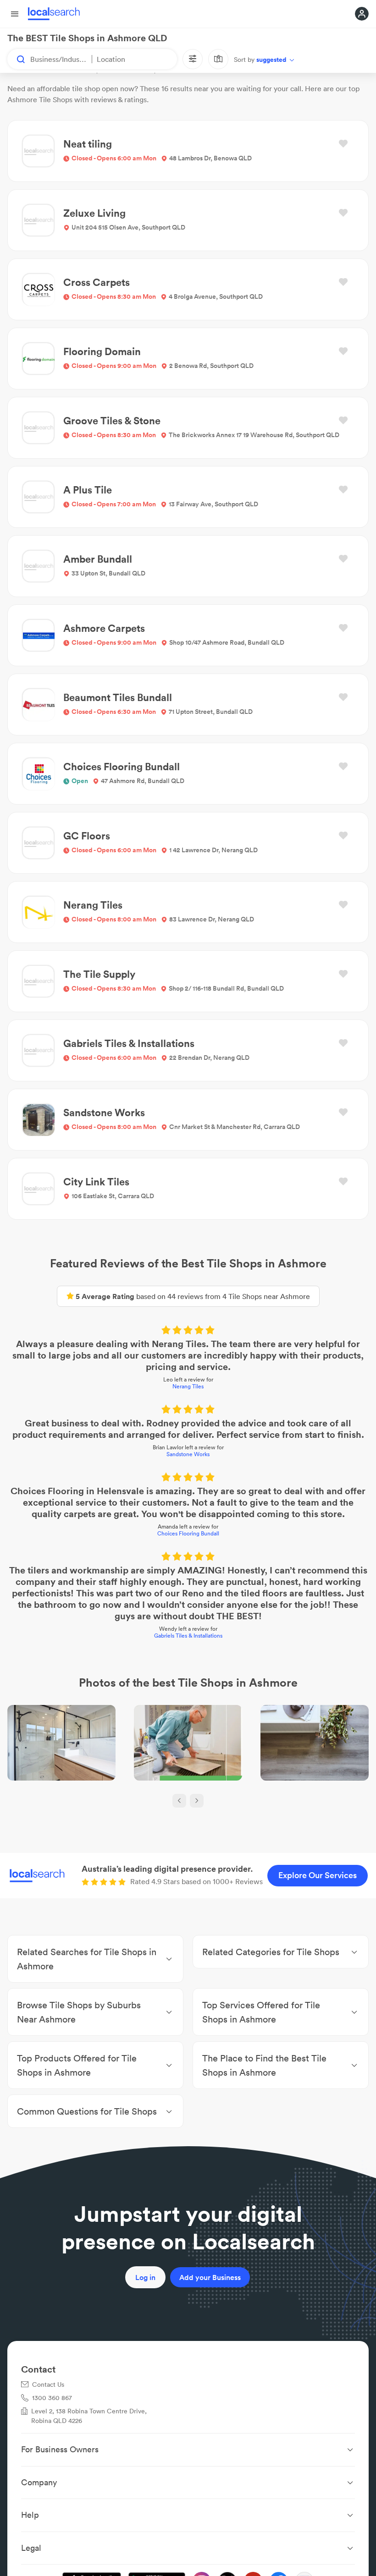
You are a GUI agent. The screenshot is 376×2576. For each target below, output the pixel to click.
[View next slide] (197, 1801)
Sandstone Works (188, 1454)
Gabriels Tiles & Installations (188, 1636)
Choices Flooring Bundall (188, 1533)
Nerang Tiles (188, 1386)
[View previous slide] (179, 1801)
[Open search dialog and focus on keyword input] (17, 59)
